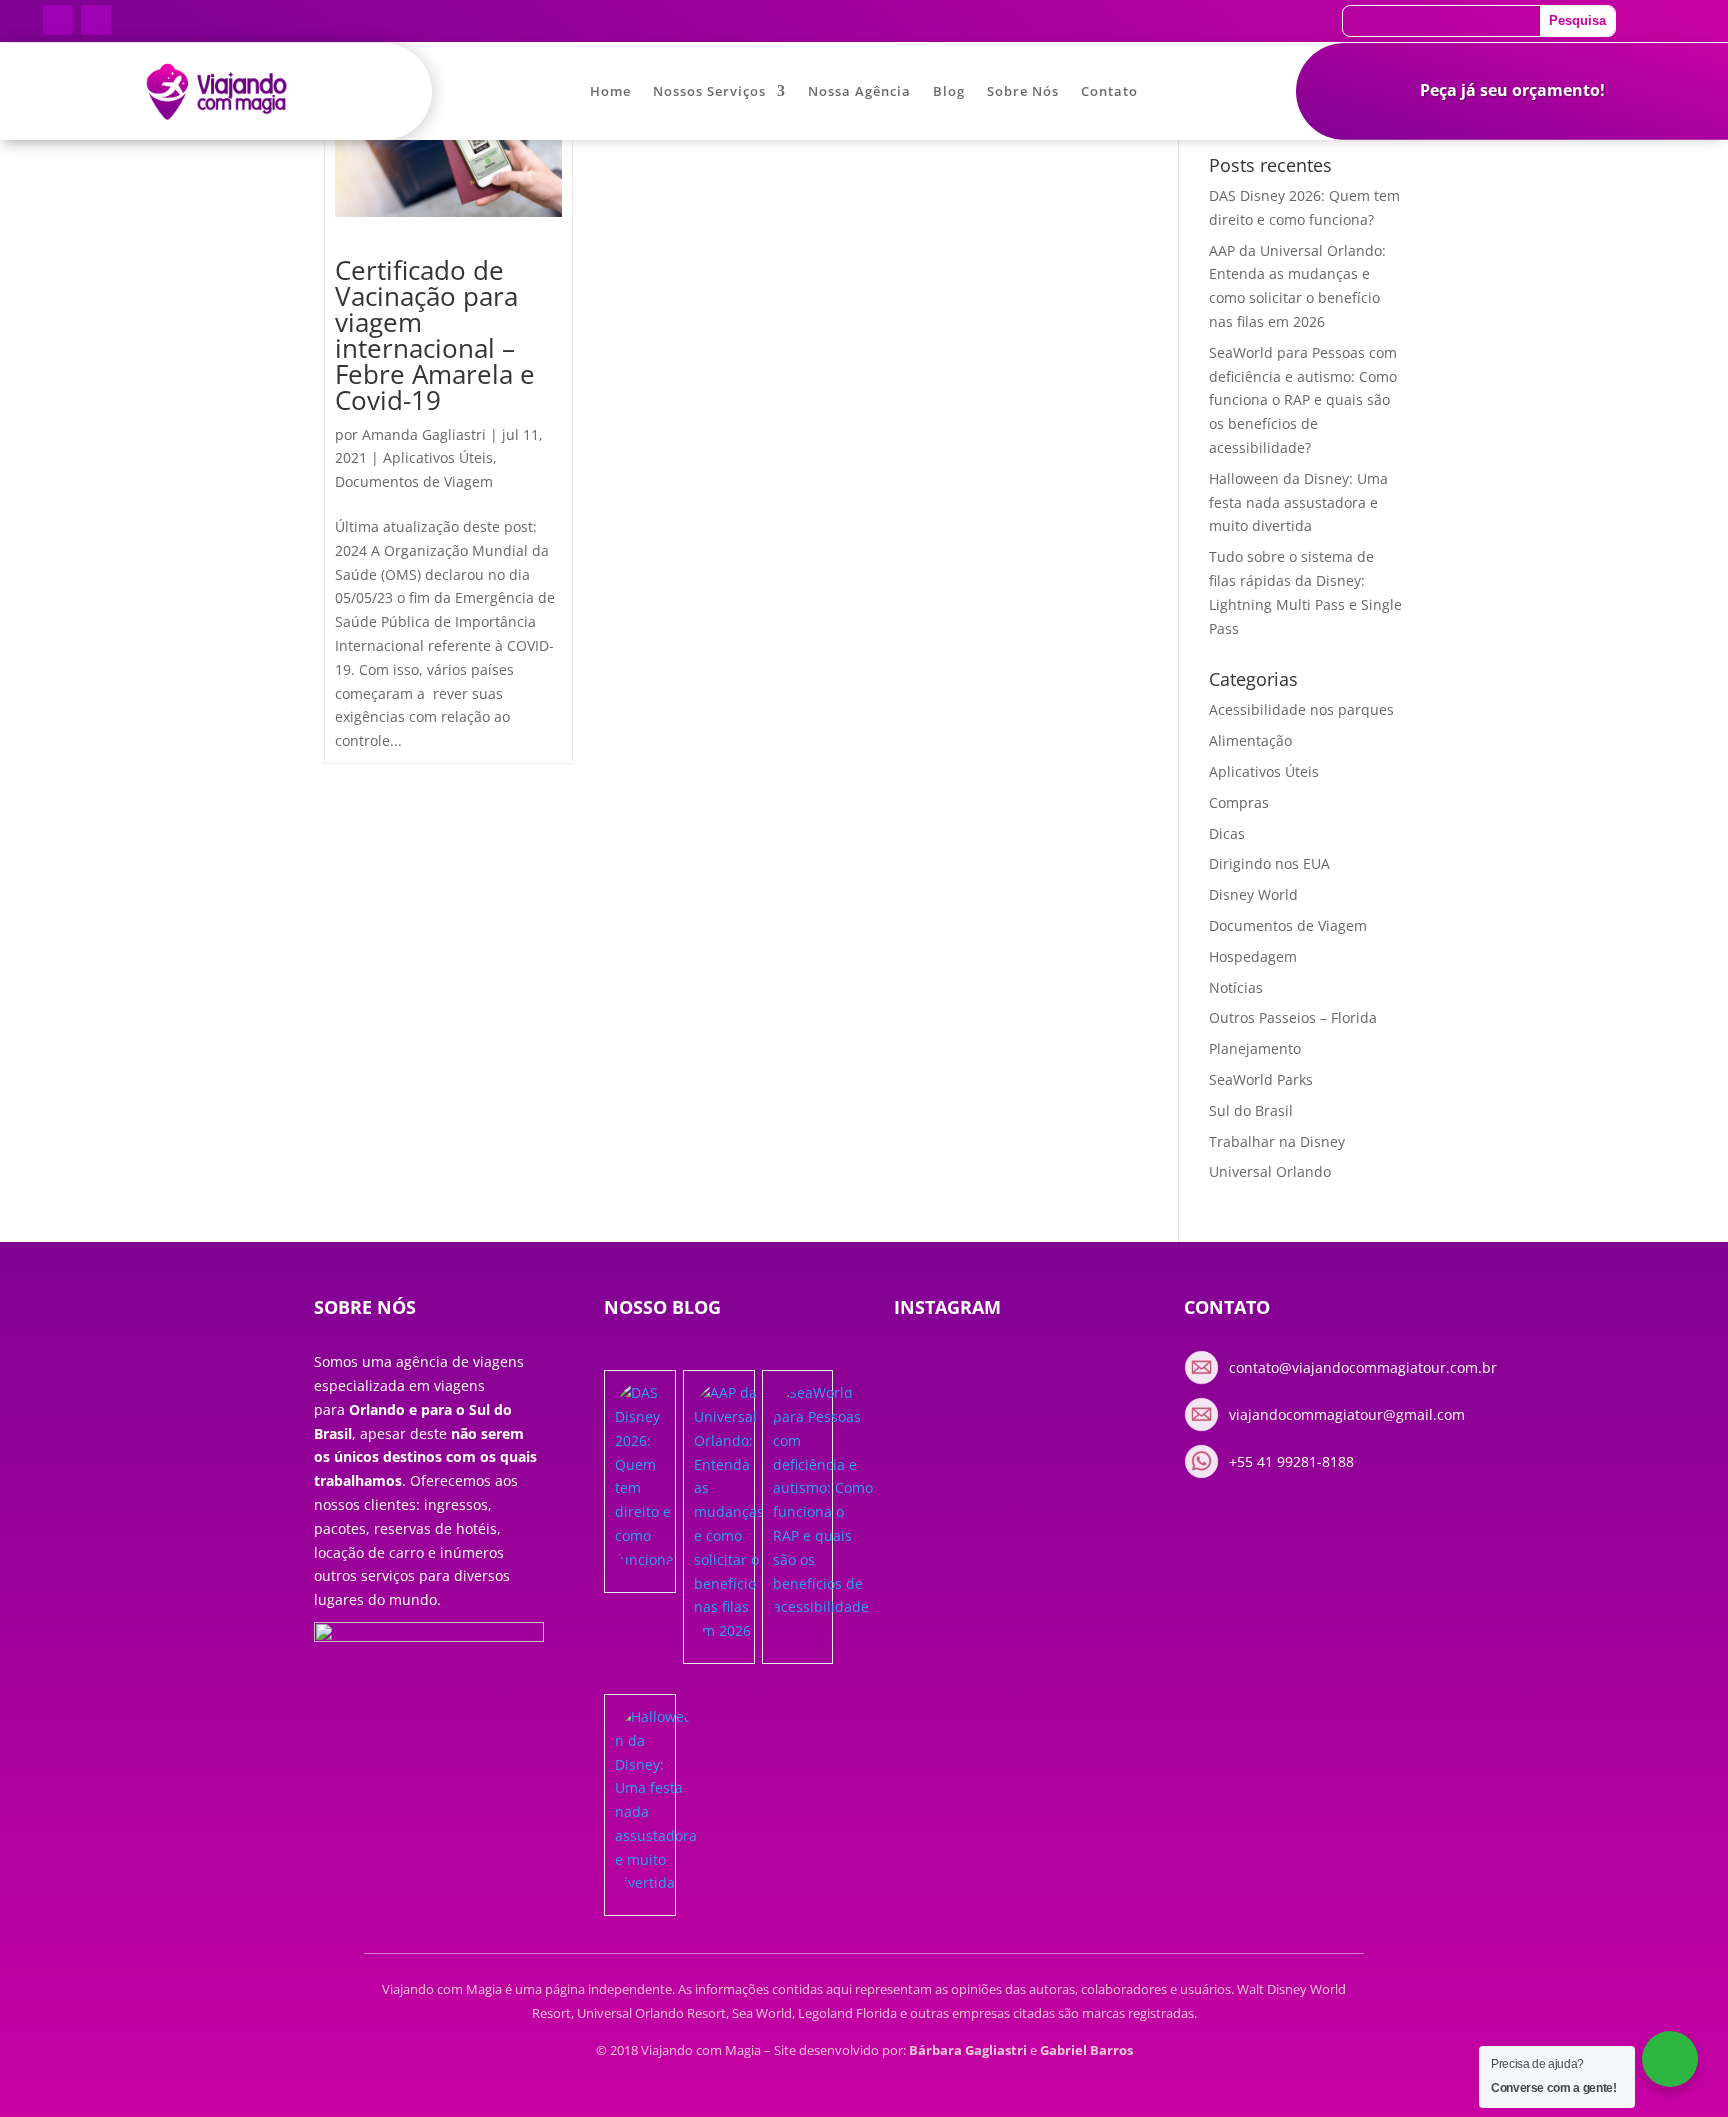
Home (610, 92)
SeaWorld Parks (1261, 1079)
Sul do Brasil (1251, 1110)
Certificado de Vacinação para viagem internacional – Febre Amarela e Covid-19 (435, 335)
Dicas (1227, 833)
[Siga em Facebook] (58, 20)
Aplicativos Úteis (438, 457)
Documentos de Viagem (414, 481)
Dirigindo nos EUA (1269, 863)
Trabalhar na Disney (1277, 1141)
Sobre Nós (1023, 92)
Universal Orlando (1270, 1171)
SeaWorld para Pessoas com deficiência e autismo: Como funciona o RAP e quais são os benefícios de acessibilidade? (1303, 400)
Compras (1239, 802)
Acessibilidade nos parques (1301, 709)
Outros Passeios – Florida (1293, 1017)
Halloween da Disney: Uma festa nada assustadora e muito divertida (1298, 502)
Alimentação (1250, 740)
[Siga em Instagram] (96, 20)
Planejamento (1255, 1048)
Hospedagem (1253, 956)
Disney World (1253, 894)
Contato (1109, 92)
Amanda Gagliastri (424, 434)
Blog (949, 92)
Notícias (1236, 987)
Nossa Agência (859, 92)
